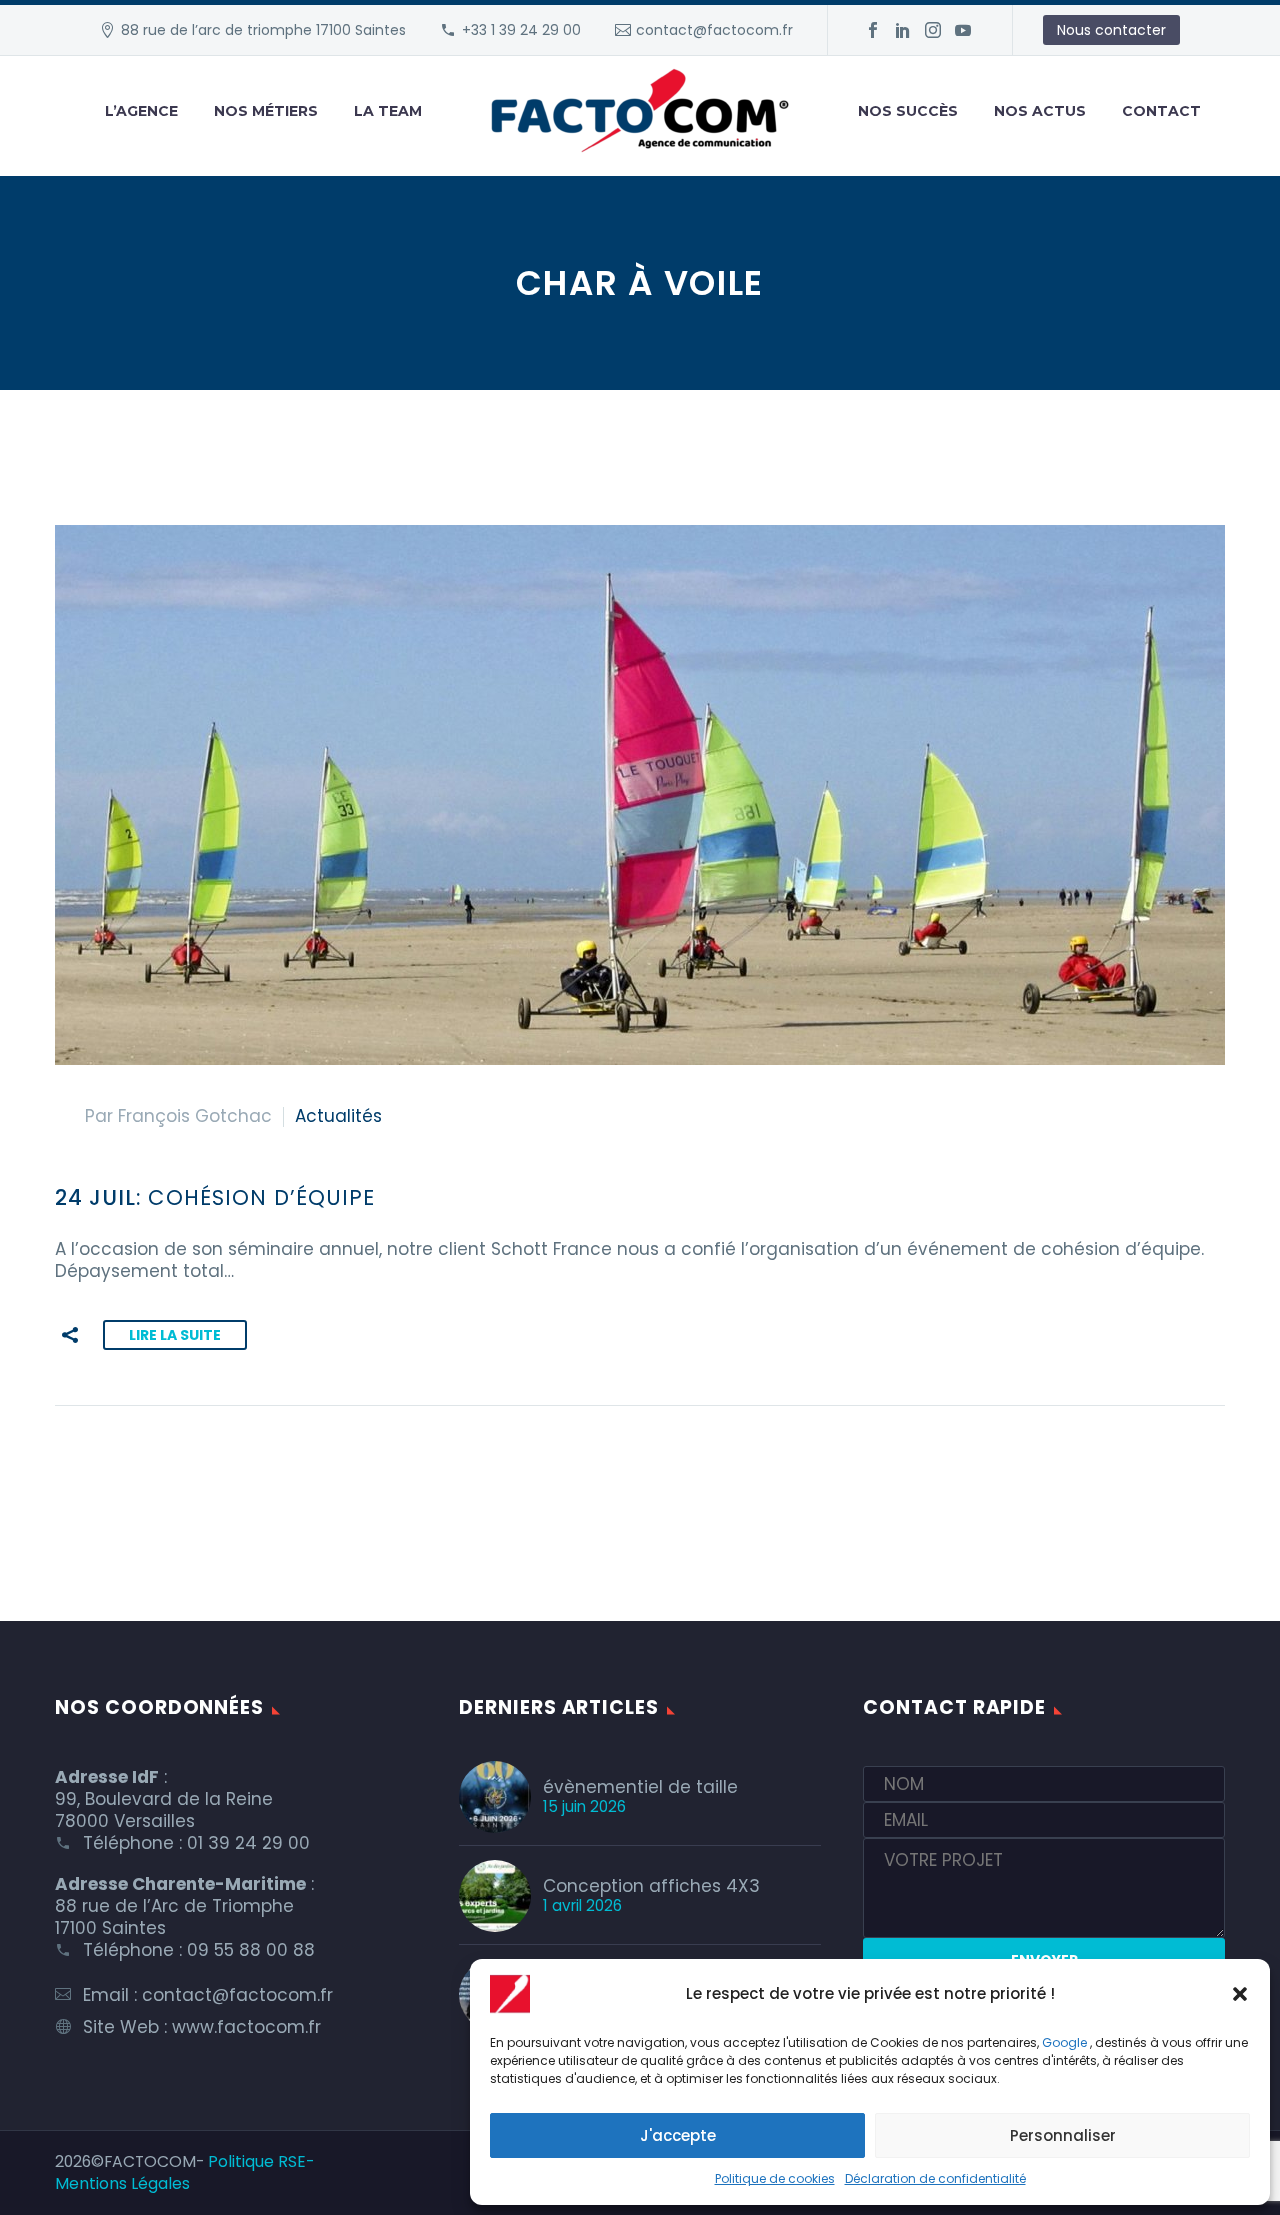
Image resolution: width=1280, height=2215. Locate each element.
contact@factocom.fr (714, 30)
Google (1064, 2042)
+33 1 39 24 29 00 (521, 30)
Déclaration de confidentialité (935, 2178)
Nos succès (908, 111)
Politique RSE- (261, 2161)
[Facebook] (873, 30)
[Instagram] (933, 30)
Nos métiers (266, 111)
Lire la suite (175, 1335)
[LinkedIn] (903, 30)
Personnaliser (1063, 2135)
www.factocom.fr (246, 2027)
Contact (1161, 111)
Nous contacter (1111, 30)
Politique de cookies (775, 2178)
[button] (1240, 1994)
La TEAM (388, 111)
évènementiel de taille (640, 1787)
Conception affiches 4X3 (651, 1886)
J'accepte (678, 2135)
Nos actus (1040, 111)
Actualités (338, 1116)
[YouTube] (963, 30)
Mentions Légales (122, 2183)
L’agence (141, 111)
